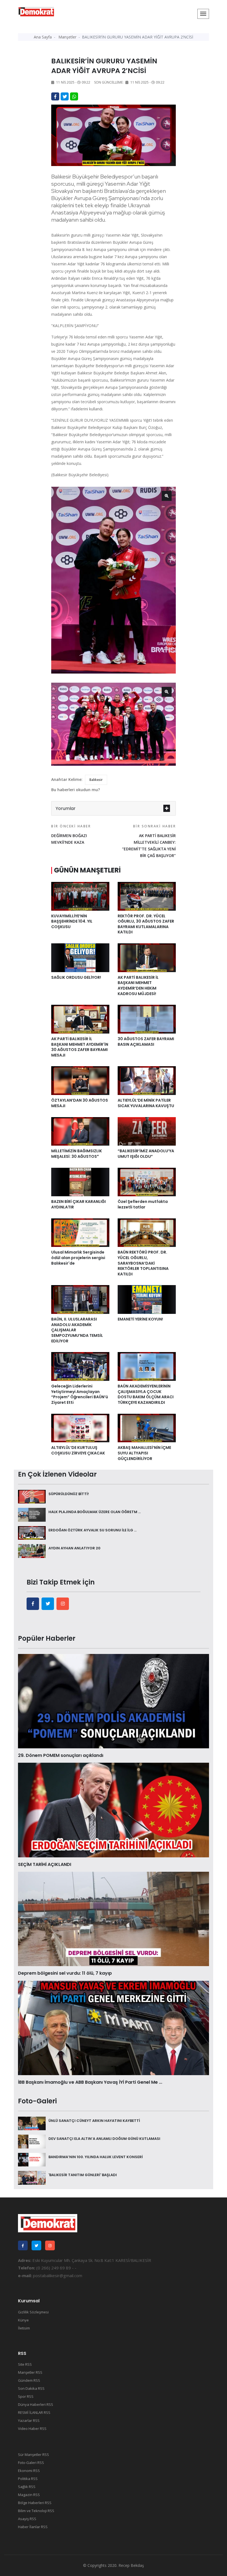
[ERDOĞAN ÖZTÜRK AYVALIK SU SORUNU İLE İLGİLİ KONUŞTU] (32, 1532)
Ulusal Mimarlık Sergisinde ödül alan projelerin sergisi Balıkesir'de (78, 1258)
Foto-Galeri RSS (31, 2463)
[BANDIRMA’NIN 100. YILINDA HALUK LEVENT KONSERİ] (32, 2159)
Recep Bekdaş (131, 2565)
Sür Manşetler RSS (33, 2455)
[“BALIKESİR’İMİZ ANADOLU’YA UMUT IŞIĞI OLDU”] (147, 1131)
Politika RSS (28, 2479)
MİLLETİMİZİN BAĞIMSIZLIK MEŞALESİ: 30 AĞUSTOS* (77, 1154)
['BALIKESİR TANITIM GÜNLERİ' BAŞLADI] (32, 2177)
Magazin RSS (29, 2495)
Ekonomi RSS (29, 2471)
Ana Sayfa (43, 37)
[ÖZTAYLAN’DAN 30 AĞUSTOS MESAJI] (80, 1080)
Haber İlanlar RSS (33, 2527)
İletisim (24, 2328)
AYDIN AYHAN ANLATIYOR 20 (74, 1548)
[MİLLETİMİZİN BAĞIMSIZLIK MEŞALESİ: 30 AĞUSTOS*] (80, 1131)
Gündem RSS (29, 2380)
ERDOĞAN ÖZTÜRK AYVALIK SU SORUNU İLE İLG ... (92, 1530)
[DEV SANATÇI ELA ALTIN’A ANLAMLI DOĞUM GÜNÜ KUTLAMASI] (32, 2141)
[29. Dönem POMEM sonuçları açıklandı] (114, 1701)
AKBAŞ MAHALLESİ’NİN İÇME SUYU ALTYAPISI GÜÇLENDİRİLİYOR (144, 1453)
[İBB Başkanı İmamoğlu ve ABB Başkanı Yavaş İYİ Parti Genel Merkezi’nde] (114, 2028)
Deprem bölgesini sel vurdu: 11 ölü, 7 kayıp (65, 1973)
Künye (23, 2320)
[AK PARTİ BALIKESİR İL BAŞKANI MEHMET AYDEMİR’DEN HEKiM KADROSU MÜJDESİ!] (147, 957)
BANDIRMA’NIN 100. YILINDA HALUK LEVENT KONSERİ (96, 2157)
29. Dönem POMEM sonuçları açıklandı (61, 1755)
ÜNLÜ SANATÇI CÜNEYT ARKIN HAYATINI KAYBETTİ (94, 2121)
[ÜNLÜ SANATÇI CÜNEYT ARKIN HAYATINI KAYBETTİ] (32, 2123)
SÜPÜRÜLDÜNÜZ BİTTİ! (69, 1494)
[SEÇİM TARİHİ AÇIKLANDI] (114, 1809)
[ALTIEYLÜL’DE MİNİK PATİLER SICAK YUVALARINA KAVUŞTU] (147, 1080)
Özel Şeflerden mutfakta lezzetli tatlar (143, 1204)
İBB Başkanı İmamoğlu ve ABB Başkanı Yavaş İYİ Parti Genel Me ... (90, 2082)
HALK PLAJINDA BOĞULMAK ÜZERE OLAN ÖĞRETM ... (95, 1512)
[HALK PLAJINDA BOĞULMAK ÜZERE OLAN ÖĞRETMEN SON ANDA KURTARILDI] (32, 1514)
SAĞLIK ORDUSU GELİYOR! (76, 977)
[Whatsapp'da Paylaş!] (74, 96)
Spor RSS (26, 2396)
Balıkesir (96, 780)
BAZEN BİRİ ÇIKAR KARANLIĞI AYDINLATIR (78, 1204)
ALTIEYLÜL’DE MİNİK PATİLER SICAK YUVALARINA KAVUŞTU (146, 1103)
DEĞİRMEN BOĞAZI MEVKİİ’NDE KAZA (71, 834)
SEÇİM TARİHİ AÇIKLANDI (45, 1864)
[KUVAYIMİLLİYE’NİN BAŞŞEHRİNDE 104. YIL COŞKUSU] (80, 896)
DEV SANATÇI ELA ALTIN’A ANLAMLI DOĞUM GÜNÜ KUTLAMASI (104, 2139)
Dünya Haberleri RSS (36, 2404)
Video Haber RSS (32, 2429)
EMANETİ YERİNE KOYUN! (140, 1319)
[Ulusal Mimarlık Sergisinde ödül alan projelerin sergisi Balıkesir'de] (80, 1232)
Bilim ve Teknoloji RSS (36, 2511)
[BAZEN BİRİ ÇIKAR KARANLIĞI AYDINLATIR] (80, 1182)
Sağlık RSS (27, 2487)
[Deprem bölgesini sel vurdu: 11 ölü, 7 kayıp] (114, 1919)
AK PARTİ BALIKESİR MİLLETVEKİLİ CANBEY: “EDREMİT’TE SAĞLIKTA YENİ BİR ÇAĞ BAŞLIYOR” (149, 841)
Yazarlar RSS (29, 2420)
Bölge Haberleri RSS (35, 2503)
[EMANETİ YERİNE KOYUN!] (147, 1299)
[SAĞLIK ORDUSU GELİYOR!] (80, 957)
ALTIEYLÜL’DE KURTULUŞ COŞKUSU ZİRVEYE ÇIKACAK (78, 1450)
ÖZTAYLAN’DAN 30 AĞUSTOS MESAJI (80, 1103)
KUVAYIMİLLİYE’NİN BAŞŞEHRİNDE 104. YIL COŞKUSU (72, 921)
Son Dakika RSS (31, 2388)
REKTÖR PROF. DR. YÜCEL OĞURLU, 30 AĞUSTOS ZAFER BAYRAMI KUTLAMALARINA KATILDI (146, 924)
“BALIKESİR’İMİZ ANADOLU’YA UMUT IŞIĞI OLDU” (146, 1154)
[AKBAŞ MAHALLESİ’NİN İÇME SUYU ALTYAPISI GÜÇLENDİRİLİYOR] (147, 1428)
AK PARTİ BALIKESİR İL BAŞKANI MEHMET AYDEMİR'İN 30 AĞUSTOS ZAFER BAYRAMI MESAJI (80, 1047)
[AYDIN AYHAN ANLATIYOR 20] (32, 1550)
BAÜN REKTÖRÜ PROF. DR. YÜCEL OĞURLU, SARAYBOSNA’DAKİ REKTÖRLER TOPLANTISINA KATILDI (143, 1263)
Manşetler (67, 37)
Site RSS (25, 2364)
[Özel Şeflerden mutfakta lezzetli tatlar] (147, 1182)
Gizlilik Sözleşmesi (33, 2312)
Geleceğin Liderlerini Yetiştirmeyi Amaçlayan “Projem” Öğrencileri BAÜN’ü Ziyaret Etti (80, 1394)
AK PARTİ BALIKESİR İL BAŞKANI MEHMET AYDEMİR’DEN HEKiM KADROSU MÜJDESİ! (138, 986)
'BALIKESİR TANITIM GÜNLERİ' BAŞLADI (83, 2175)
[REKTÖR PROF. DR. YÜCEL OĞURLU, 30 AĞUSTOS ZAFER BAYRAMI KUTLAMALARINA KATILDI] (147, 896)
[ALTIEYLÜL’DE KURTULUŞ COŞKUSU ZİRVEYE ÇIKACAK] (80, 1428)
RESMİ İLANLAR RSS (34, 2412)
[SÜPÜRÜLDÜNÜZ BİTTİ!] (32, 1496)
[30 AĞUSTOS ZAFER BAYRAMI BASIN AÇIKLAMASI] (147, 1019)
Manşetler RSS (30, 2372)
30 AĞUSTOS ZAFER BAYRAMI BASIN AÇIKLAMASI (146, 1042)
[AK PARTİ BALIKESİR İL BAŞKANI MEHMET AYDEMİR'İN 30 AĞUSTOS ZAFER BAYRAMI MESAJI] (80, 1019)
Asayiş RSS (27, 2519)
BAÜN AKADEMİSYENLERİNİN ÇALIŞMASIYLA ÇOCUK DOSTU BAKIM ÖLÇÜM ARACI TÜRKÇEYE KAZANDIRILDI (146, 1394)
